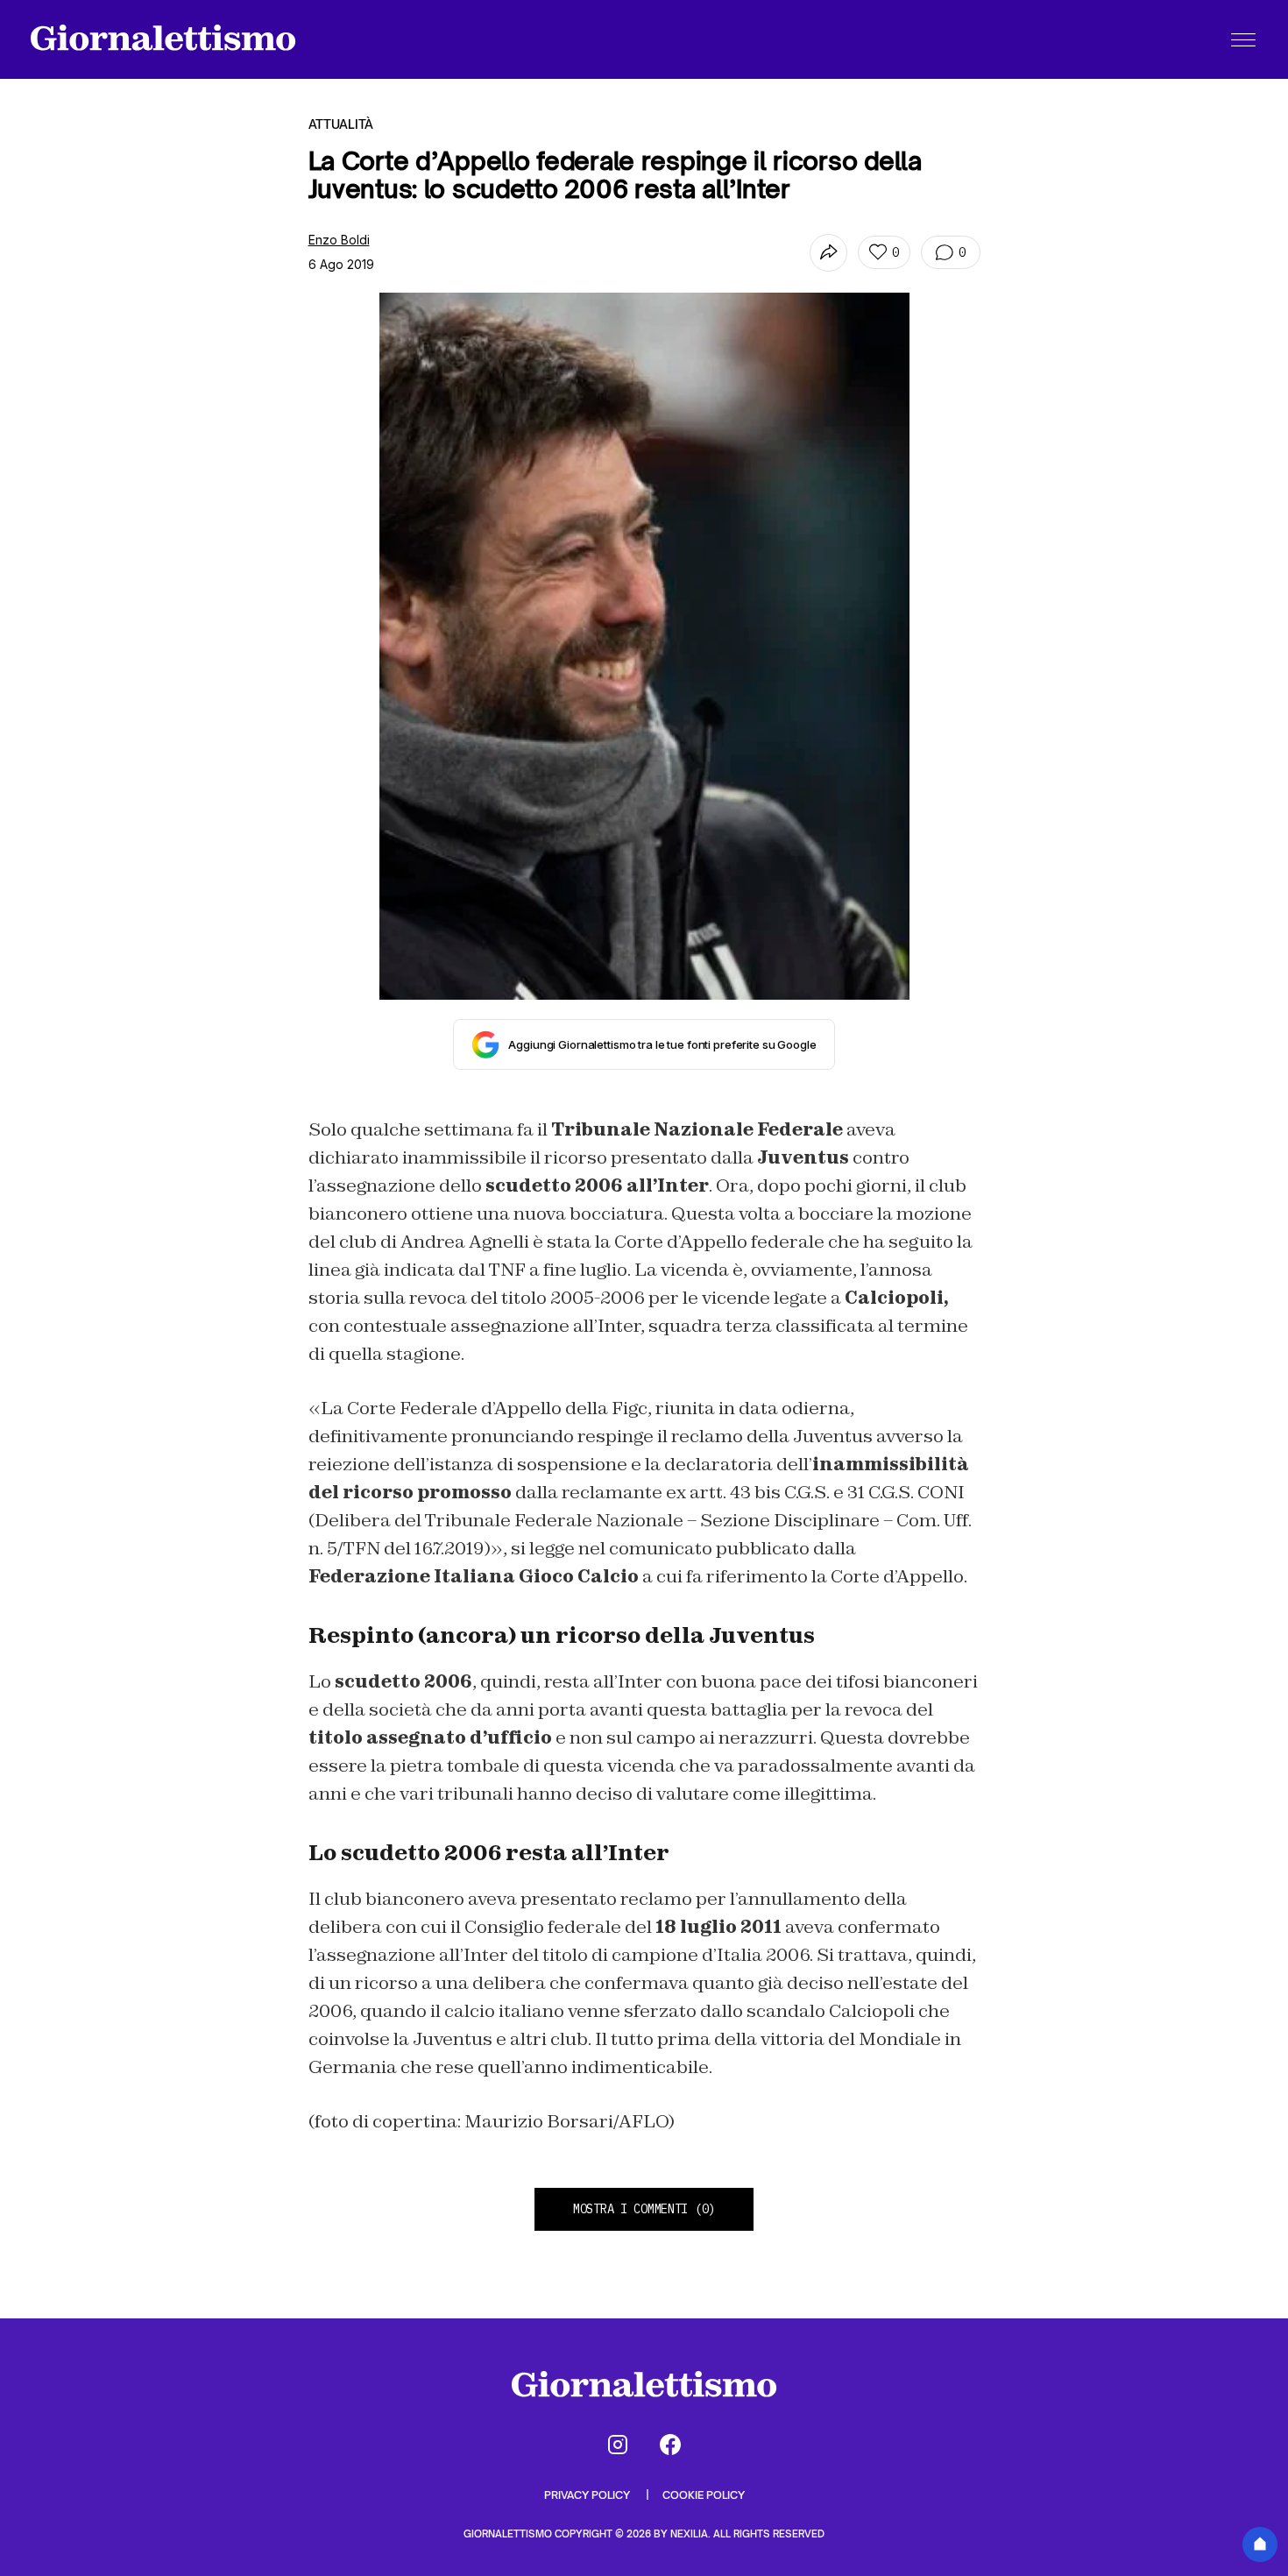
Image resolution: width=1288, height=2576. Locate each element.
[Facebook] (670, 2445)
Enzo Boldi (339, 240)
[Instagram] (618, 2445)
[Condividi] (828, 253)
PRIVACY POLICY (588, 2495)
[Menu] (1243, 39)
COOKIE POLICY (704, 2495)
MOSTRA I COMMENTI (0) (644, 2209)
